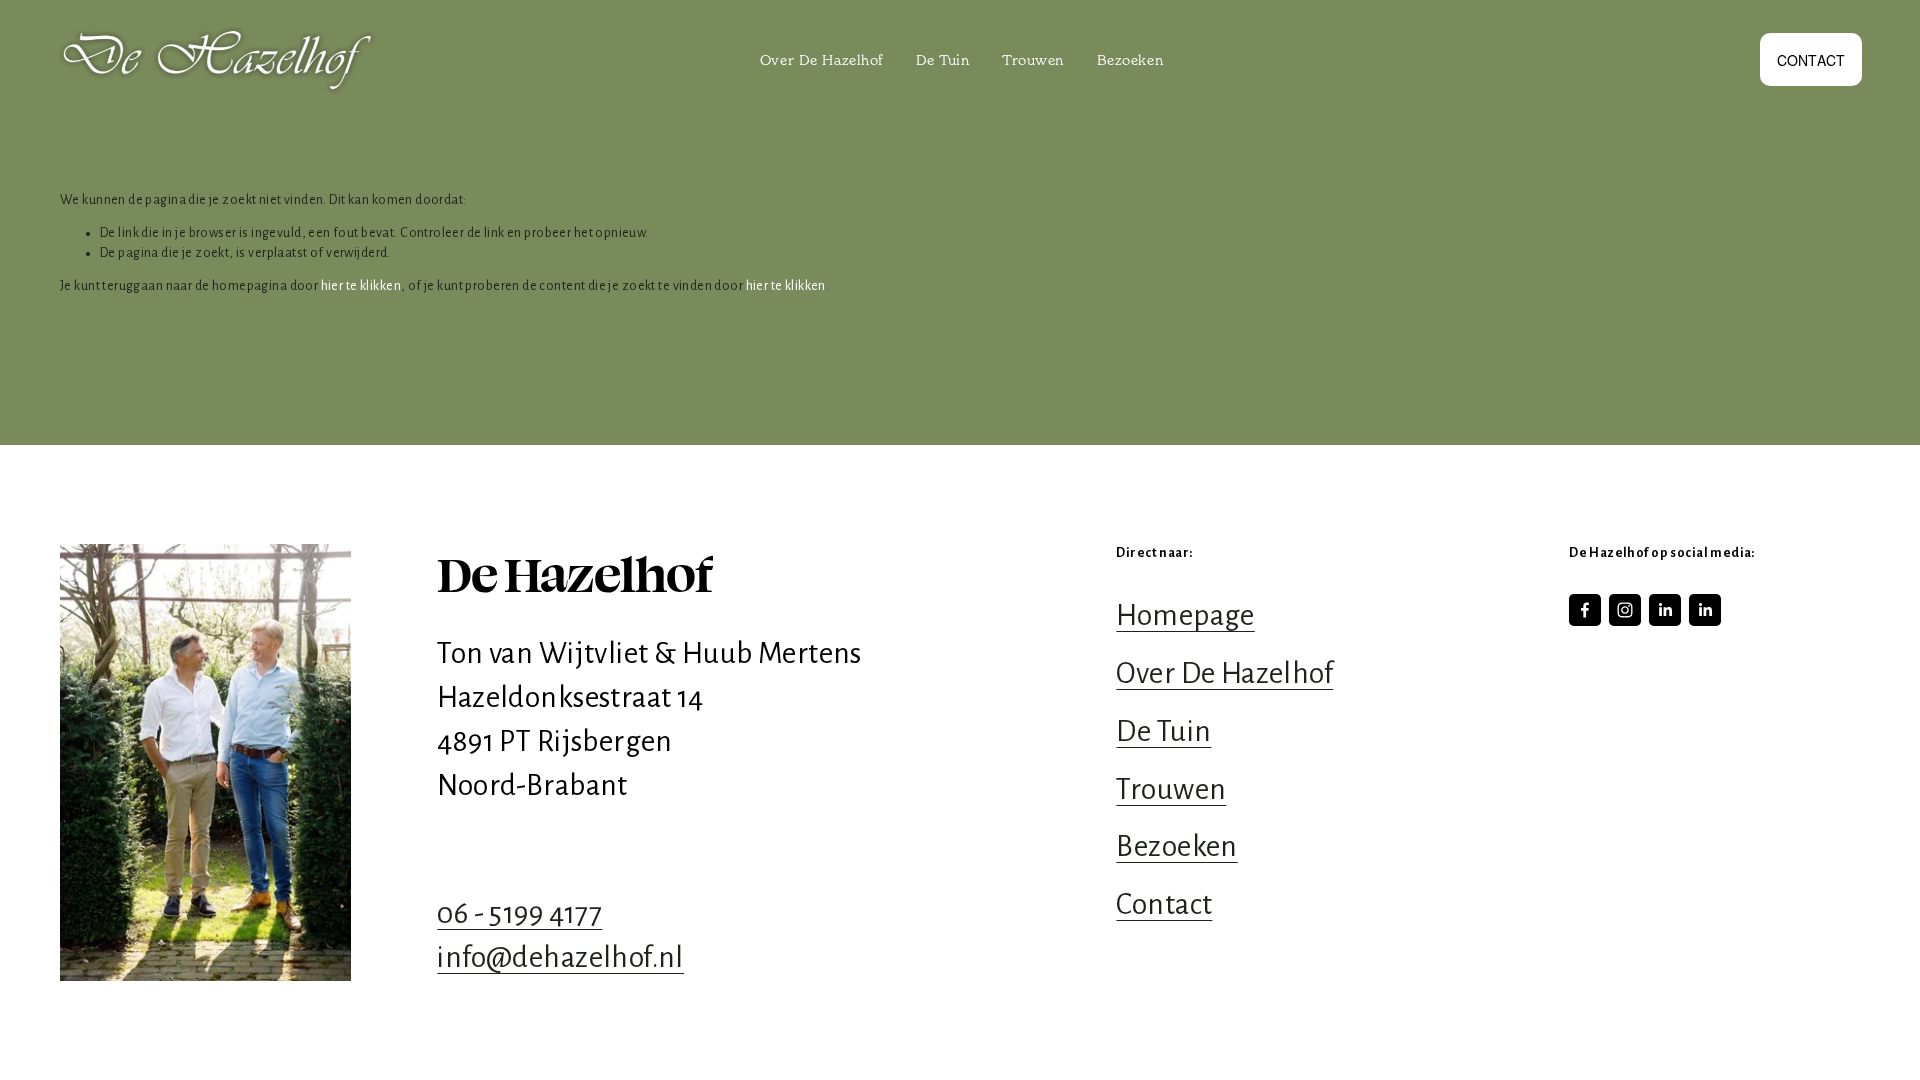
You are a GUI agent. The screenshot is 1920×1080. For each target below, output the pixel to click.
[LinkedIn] (1665, 610)
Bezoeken (1130, 59)
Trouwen (1033, 59)
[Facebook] (1585, 610)
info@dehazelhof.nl (560, 957)
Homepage (1185, 615)
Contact (1811, 60)
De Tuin (943, 59)
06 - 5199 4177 (519, 913)
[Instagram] (1625, 610)
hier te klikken (361, 286)
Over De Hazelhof (821, 59)
